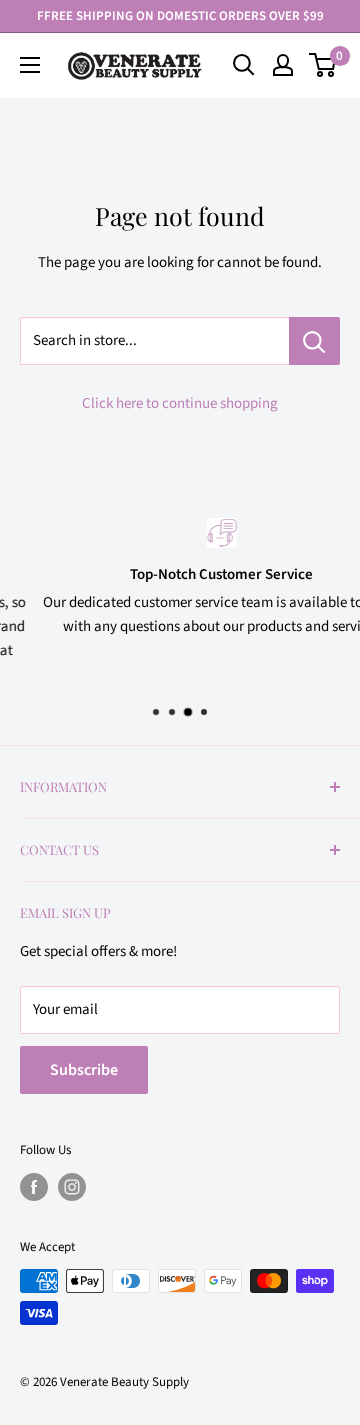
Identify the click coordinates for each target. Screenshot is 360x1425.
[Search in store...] (314, 341)
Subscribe (84, 1070)
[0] (323, 65)
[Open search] (244, 65)
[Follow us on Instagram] (72, 1187)
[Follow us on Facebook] (34, 1187)
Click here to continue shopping (180, 403)
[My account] (283, 65)
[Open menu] (30, 65)
